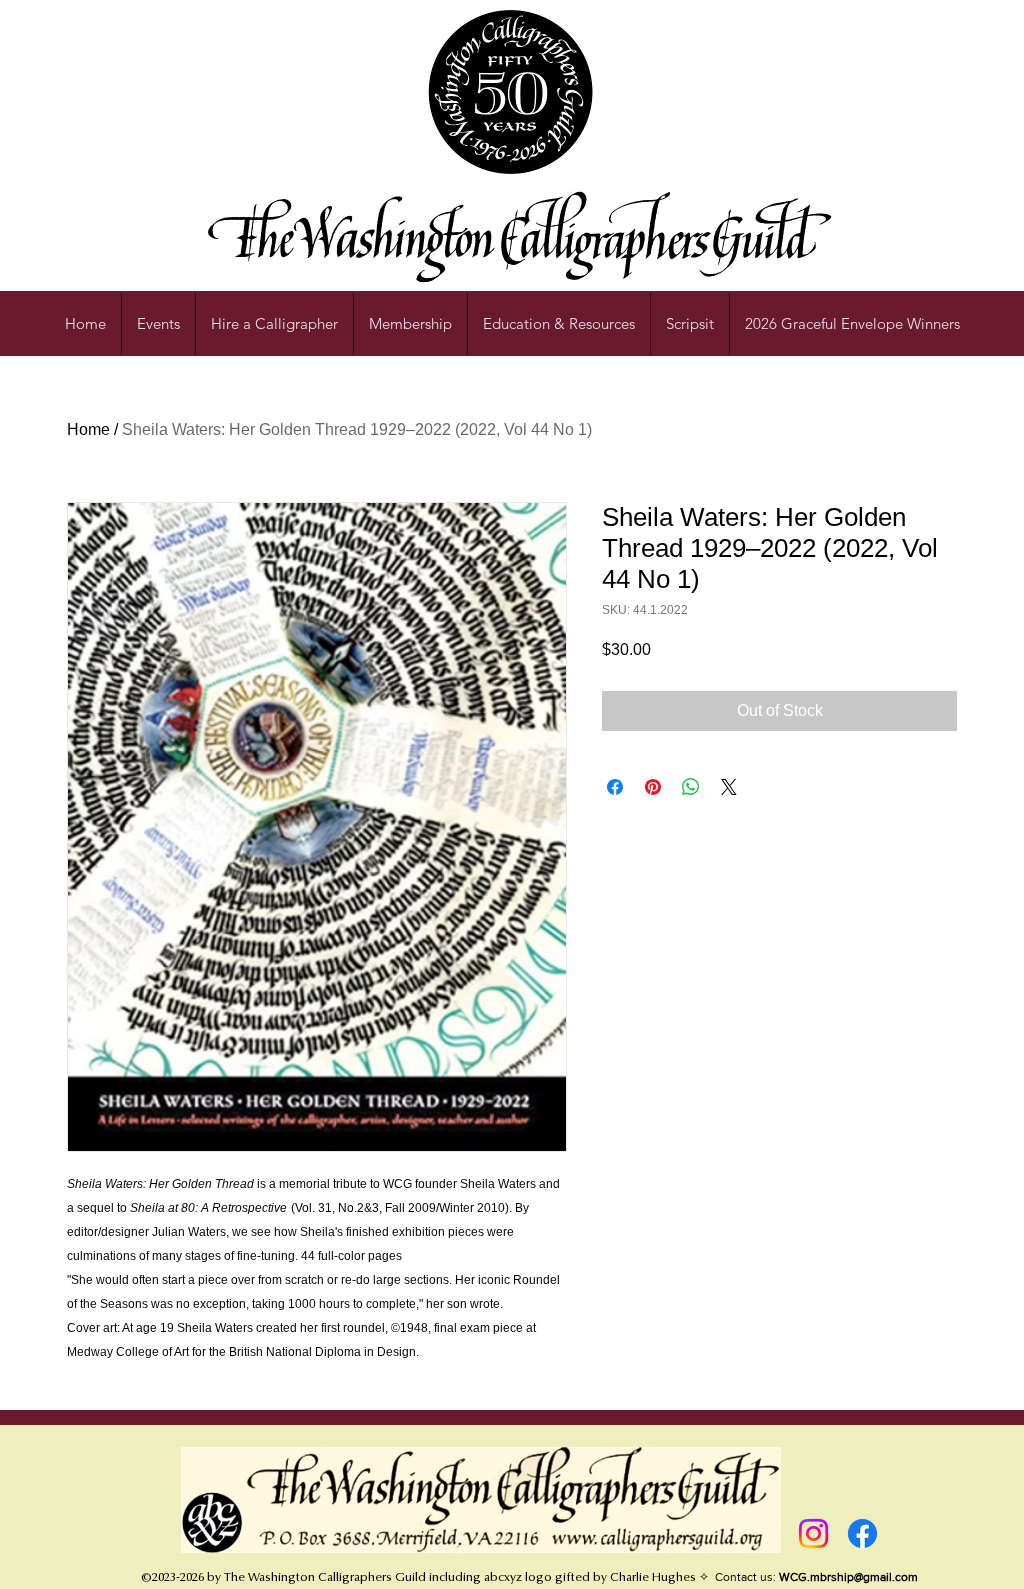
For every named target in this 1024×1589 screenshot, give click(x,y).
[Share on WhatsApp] (691, 787)
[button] (559, 324)
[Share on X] (729, 787)
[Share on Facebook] (615, 787)
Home (88, 429)
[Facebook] (862, 1533)
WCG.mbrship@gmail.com (848, 1577)
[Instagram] (813, 1533)
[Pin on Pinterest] (653, 787)
